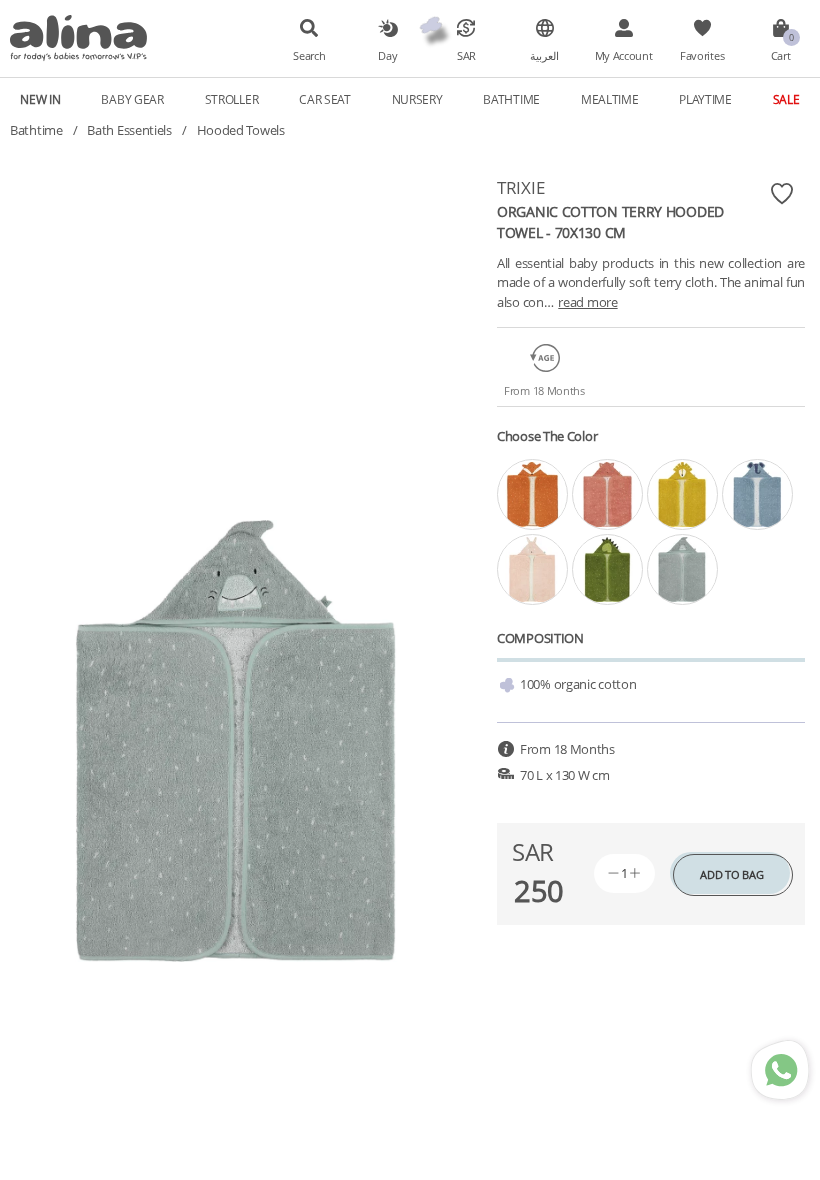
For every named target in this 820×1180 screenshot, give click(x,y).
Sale (786, 99)
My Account (624, 56)
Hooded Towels (241, 130)
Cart (781, 56)
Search (309, 56)
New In (40, 99)
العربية (544, 56)
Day (387, 56)
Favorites (702, 56)
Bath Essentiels (129, 130)
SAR (466, 56)
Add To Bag (731, 874)
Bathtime (36, 130)
